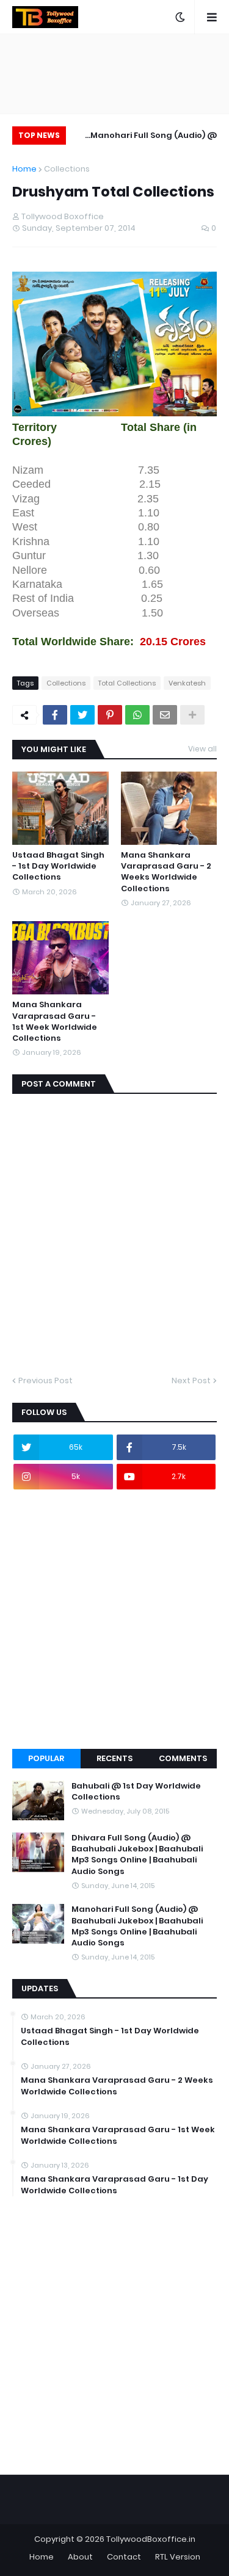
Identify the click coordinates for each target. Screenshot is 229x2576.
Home (24, 169)
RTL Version (178, 2557)
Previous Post (45, 1380)
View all (202, 749)
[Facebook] (55, 715)
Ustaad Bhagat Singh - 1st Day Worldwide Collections (58, 866)
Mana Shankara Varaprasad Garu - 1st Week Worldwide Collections (55, 1022)
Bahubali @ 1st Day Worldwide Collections (136, 1792)
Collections (67, 169)
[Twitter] (82, 715)
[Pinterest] (110, 715)
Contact (124, 2557)
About (80, 2557)
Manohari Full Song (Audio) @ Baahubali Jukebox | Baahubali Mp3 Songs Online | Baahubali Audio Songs (151, 137)
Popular (46, 1758)
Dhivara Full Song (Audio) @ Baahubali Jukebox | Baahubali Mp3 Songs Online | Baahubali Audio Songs (137, 1855)
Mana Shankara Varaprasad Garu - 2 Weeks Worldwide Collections (166, 872)
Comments (183, 1758)
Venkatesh (187, 683)
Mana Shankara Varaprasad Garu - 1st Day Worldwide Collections (114, 2185)
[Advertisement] (114, 1619)
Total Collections (127, 683)
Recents (114, 1758)
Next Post (191, 1380)
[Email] (165, 715)
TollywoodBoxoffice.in (151, 2539)
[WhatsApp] (137, 715)
